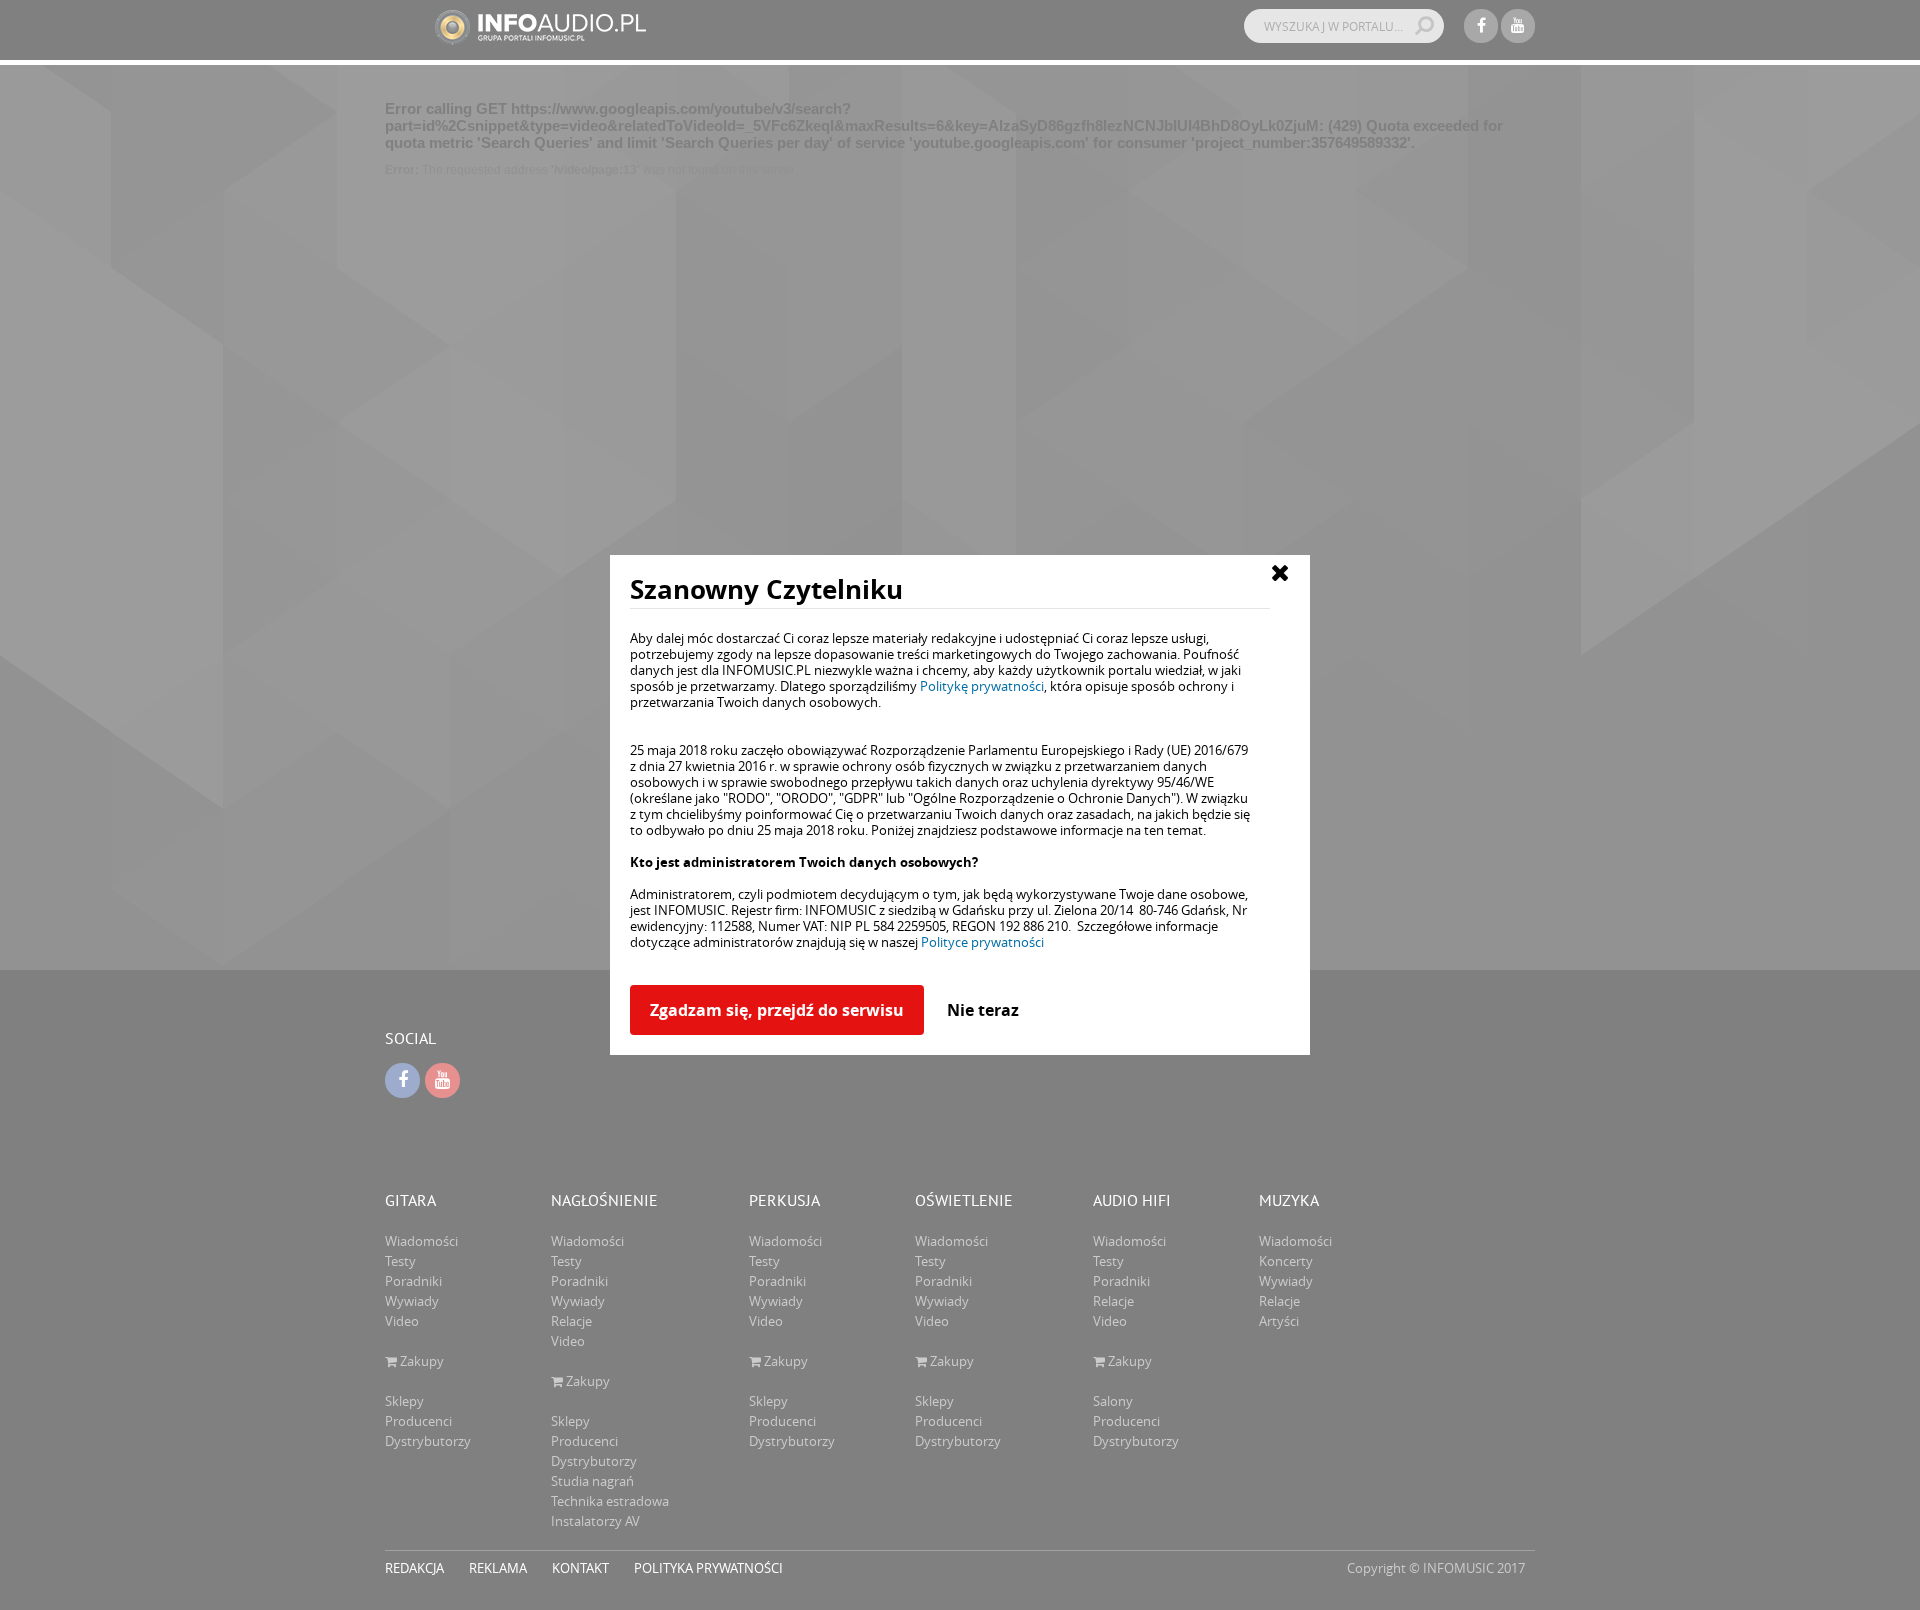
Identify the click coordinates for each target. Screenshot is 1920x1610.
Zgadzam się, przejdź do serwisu (777, 1010)
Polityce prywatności (982, 942)
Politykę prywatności (982, 686)
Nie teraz (983, 1010)
